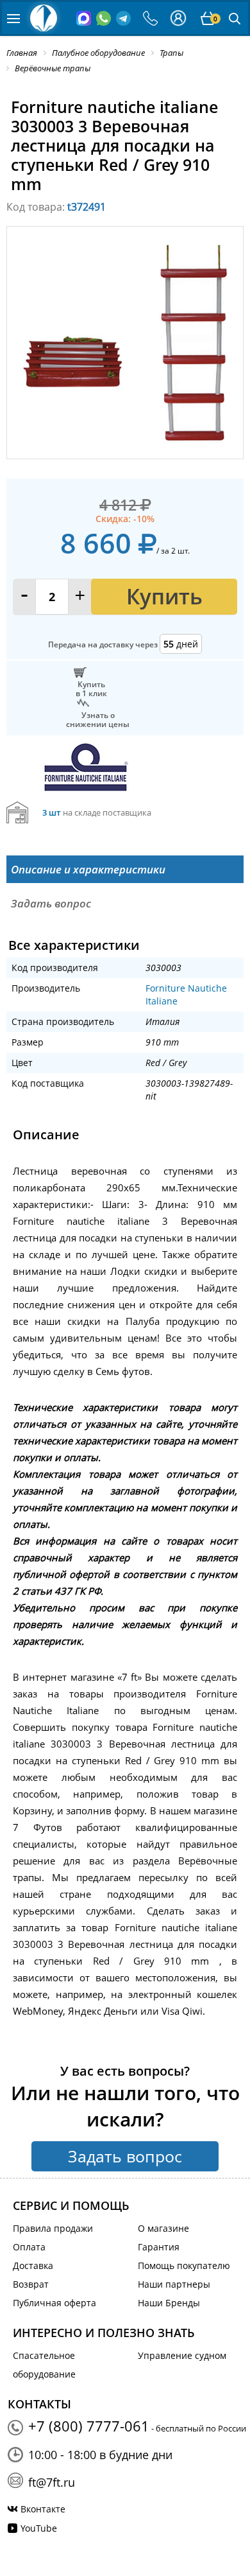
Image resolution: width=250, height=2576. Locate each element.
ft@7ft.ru (52, 2482)
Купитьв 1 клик (91, 688)
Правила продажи (53, 2228)
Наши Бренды (169, 2303)
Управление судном (182, 2355)
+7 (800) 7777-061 (89, 2426)
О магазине (163, 2228)
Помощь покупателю (184, 2265)
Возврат (31, 2284)
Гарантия (159, 2247)
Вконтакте (43, 2509)
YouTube (39, 2528)
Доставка (33, 2265)
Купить (164, 596)
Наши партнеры (174, 2284)
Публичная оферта (54, 2303)
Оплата (29, 2247)
